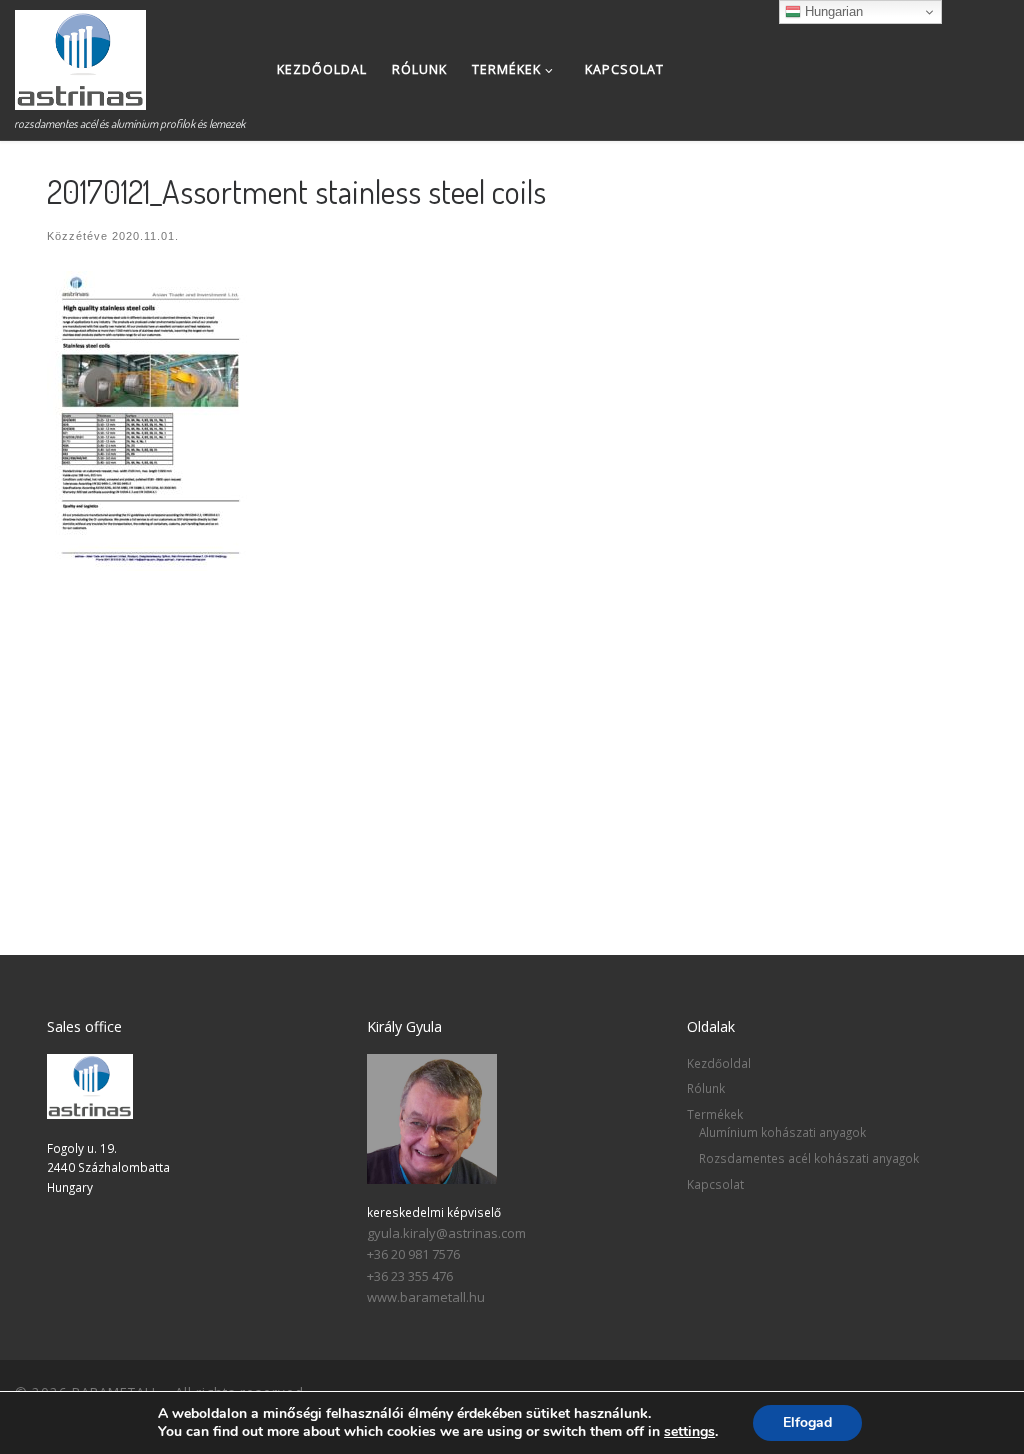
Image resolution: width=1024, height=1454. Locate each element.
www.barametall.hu (426, 1297)
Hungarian (832, 11)
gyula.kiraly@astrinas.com (446, 1233)
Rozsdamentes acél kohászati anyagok (809, 1158)
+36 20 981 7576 (413, 1254)
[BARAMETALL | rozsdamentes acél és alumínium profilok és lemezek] (80, 54)
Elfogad (807, 1422)
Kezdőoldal (719, 1063)
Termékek (715, 1114)
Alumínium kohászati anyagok (782, 1132)
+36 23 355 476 (410, 1276)
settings (689, 1432)
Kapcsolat (715, 1184)
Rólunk (706, 1088)
